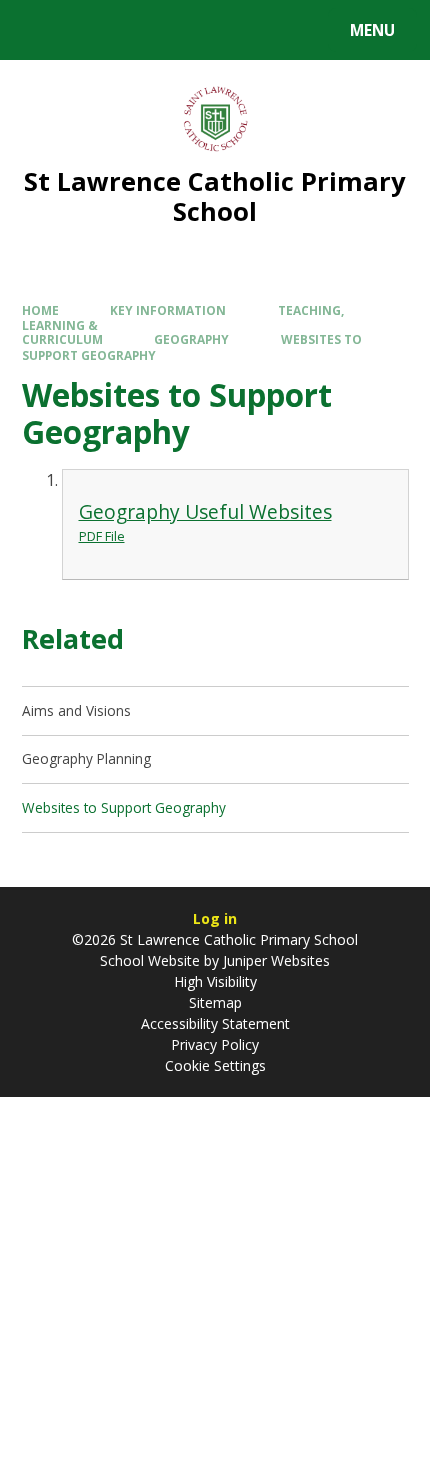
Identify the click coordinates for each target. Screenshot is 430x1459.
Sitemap (215, 1002)
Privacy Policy (215, 1044)
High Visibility (215, 981)
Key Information (168, 310)
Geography (191, 339)
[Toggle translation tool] (90, 30)
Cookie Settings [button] (215, 1065)
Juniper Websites (274, 960)
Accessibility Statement (215, 1023)
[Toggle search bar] (39, 30)
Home (40, 310)
